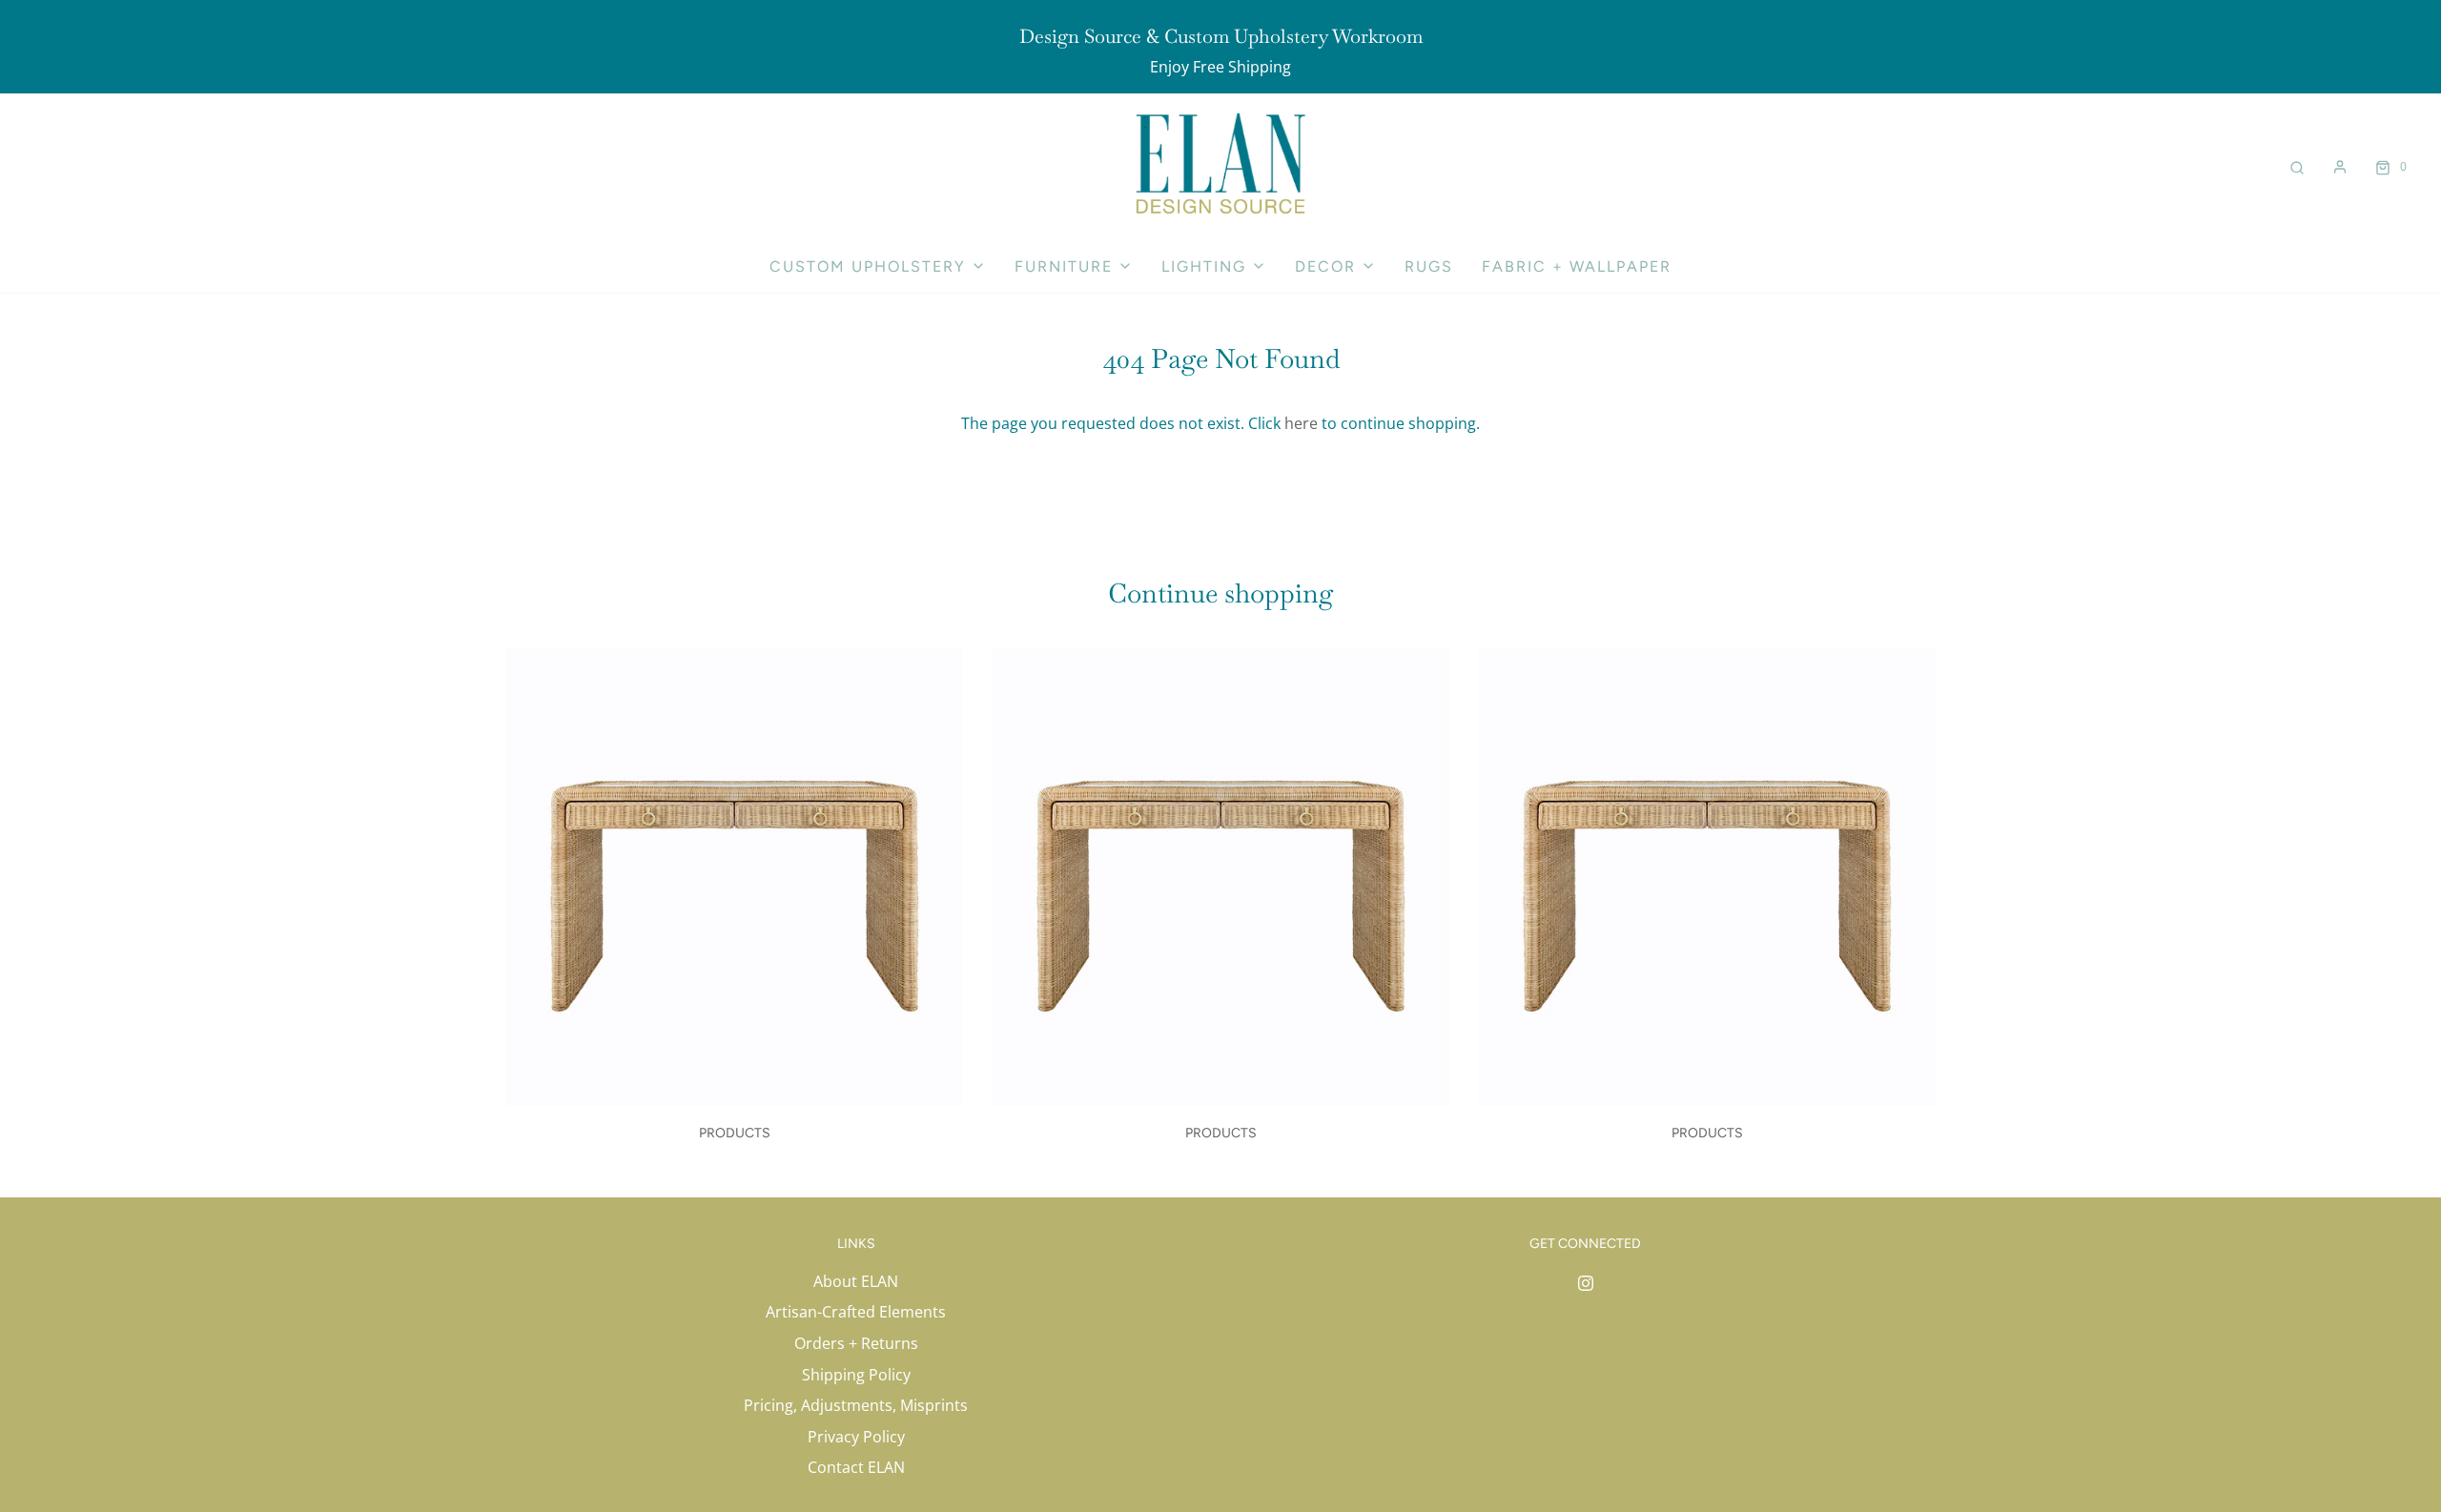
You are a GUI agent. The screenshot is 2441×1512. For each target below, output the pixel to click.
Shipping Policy (856, 1375)
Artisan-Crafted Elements (856, 1312)
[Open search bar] (2297, 166)
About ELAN (856, 1281)
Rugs (1429, 266)
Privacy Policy (856, 1437)
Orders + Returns (856, 1343)
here (1301, 423)
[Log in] (2340, 167)
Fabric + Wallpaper (1577, 266)
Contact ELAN (856, 1467)
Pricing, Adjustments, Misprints (856, 1405)
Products (735, 1133)
